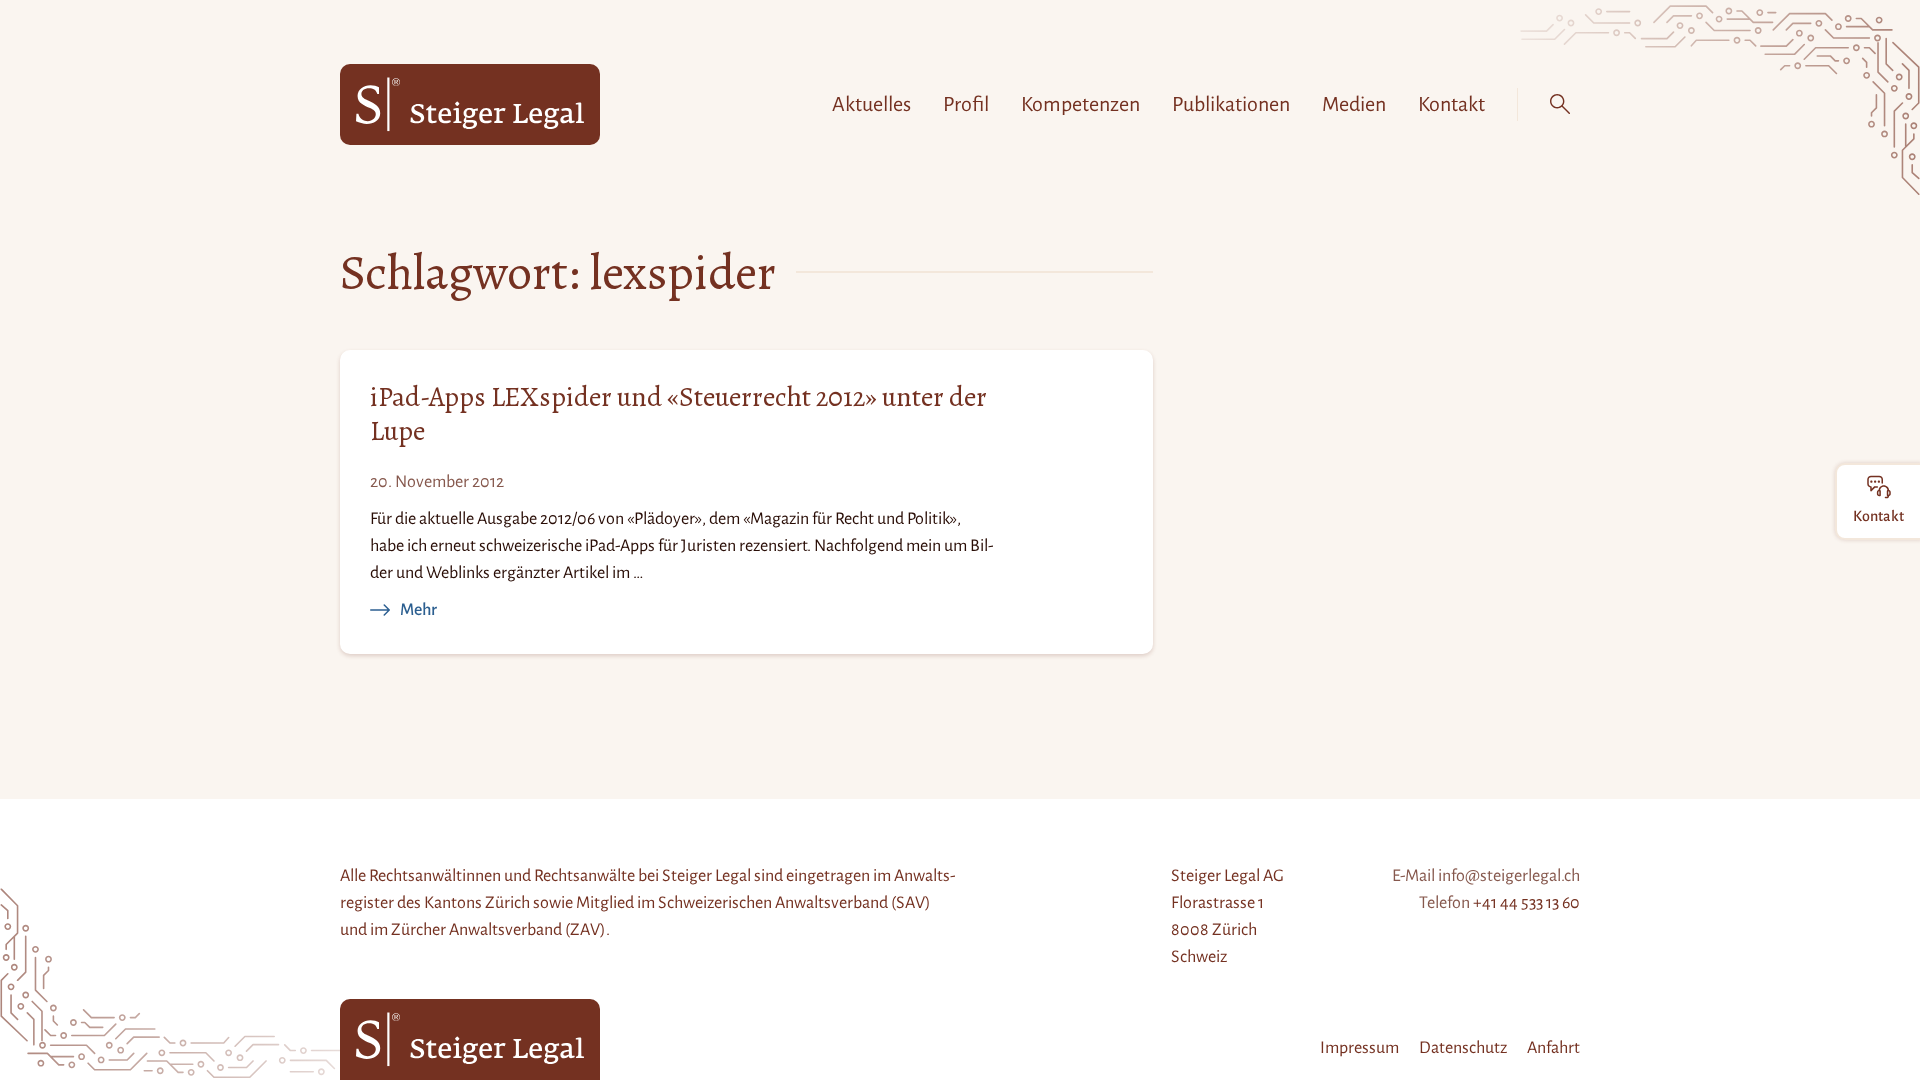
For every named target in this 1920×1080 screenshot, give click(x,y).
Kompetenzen (1080, 104)
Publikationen (1231, 104)
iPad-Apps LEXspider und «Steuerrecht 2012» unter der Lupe (678, 414)
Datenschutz (1463, 1048)
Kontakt (1451, 104)
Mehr (418, 609)
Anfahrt (1553, 1048)
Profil (966, 104)
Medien (1354, 104)
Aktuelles (871, 104)
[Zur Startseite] (470, 104)
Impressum (1359, 1048)
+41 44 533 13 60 (1526, 903)
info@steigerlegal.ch (1509, 876)
